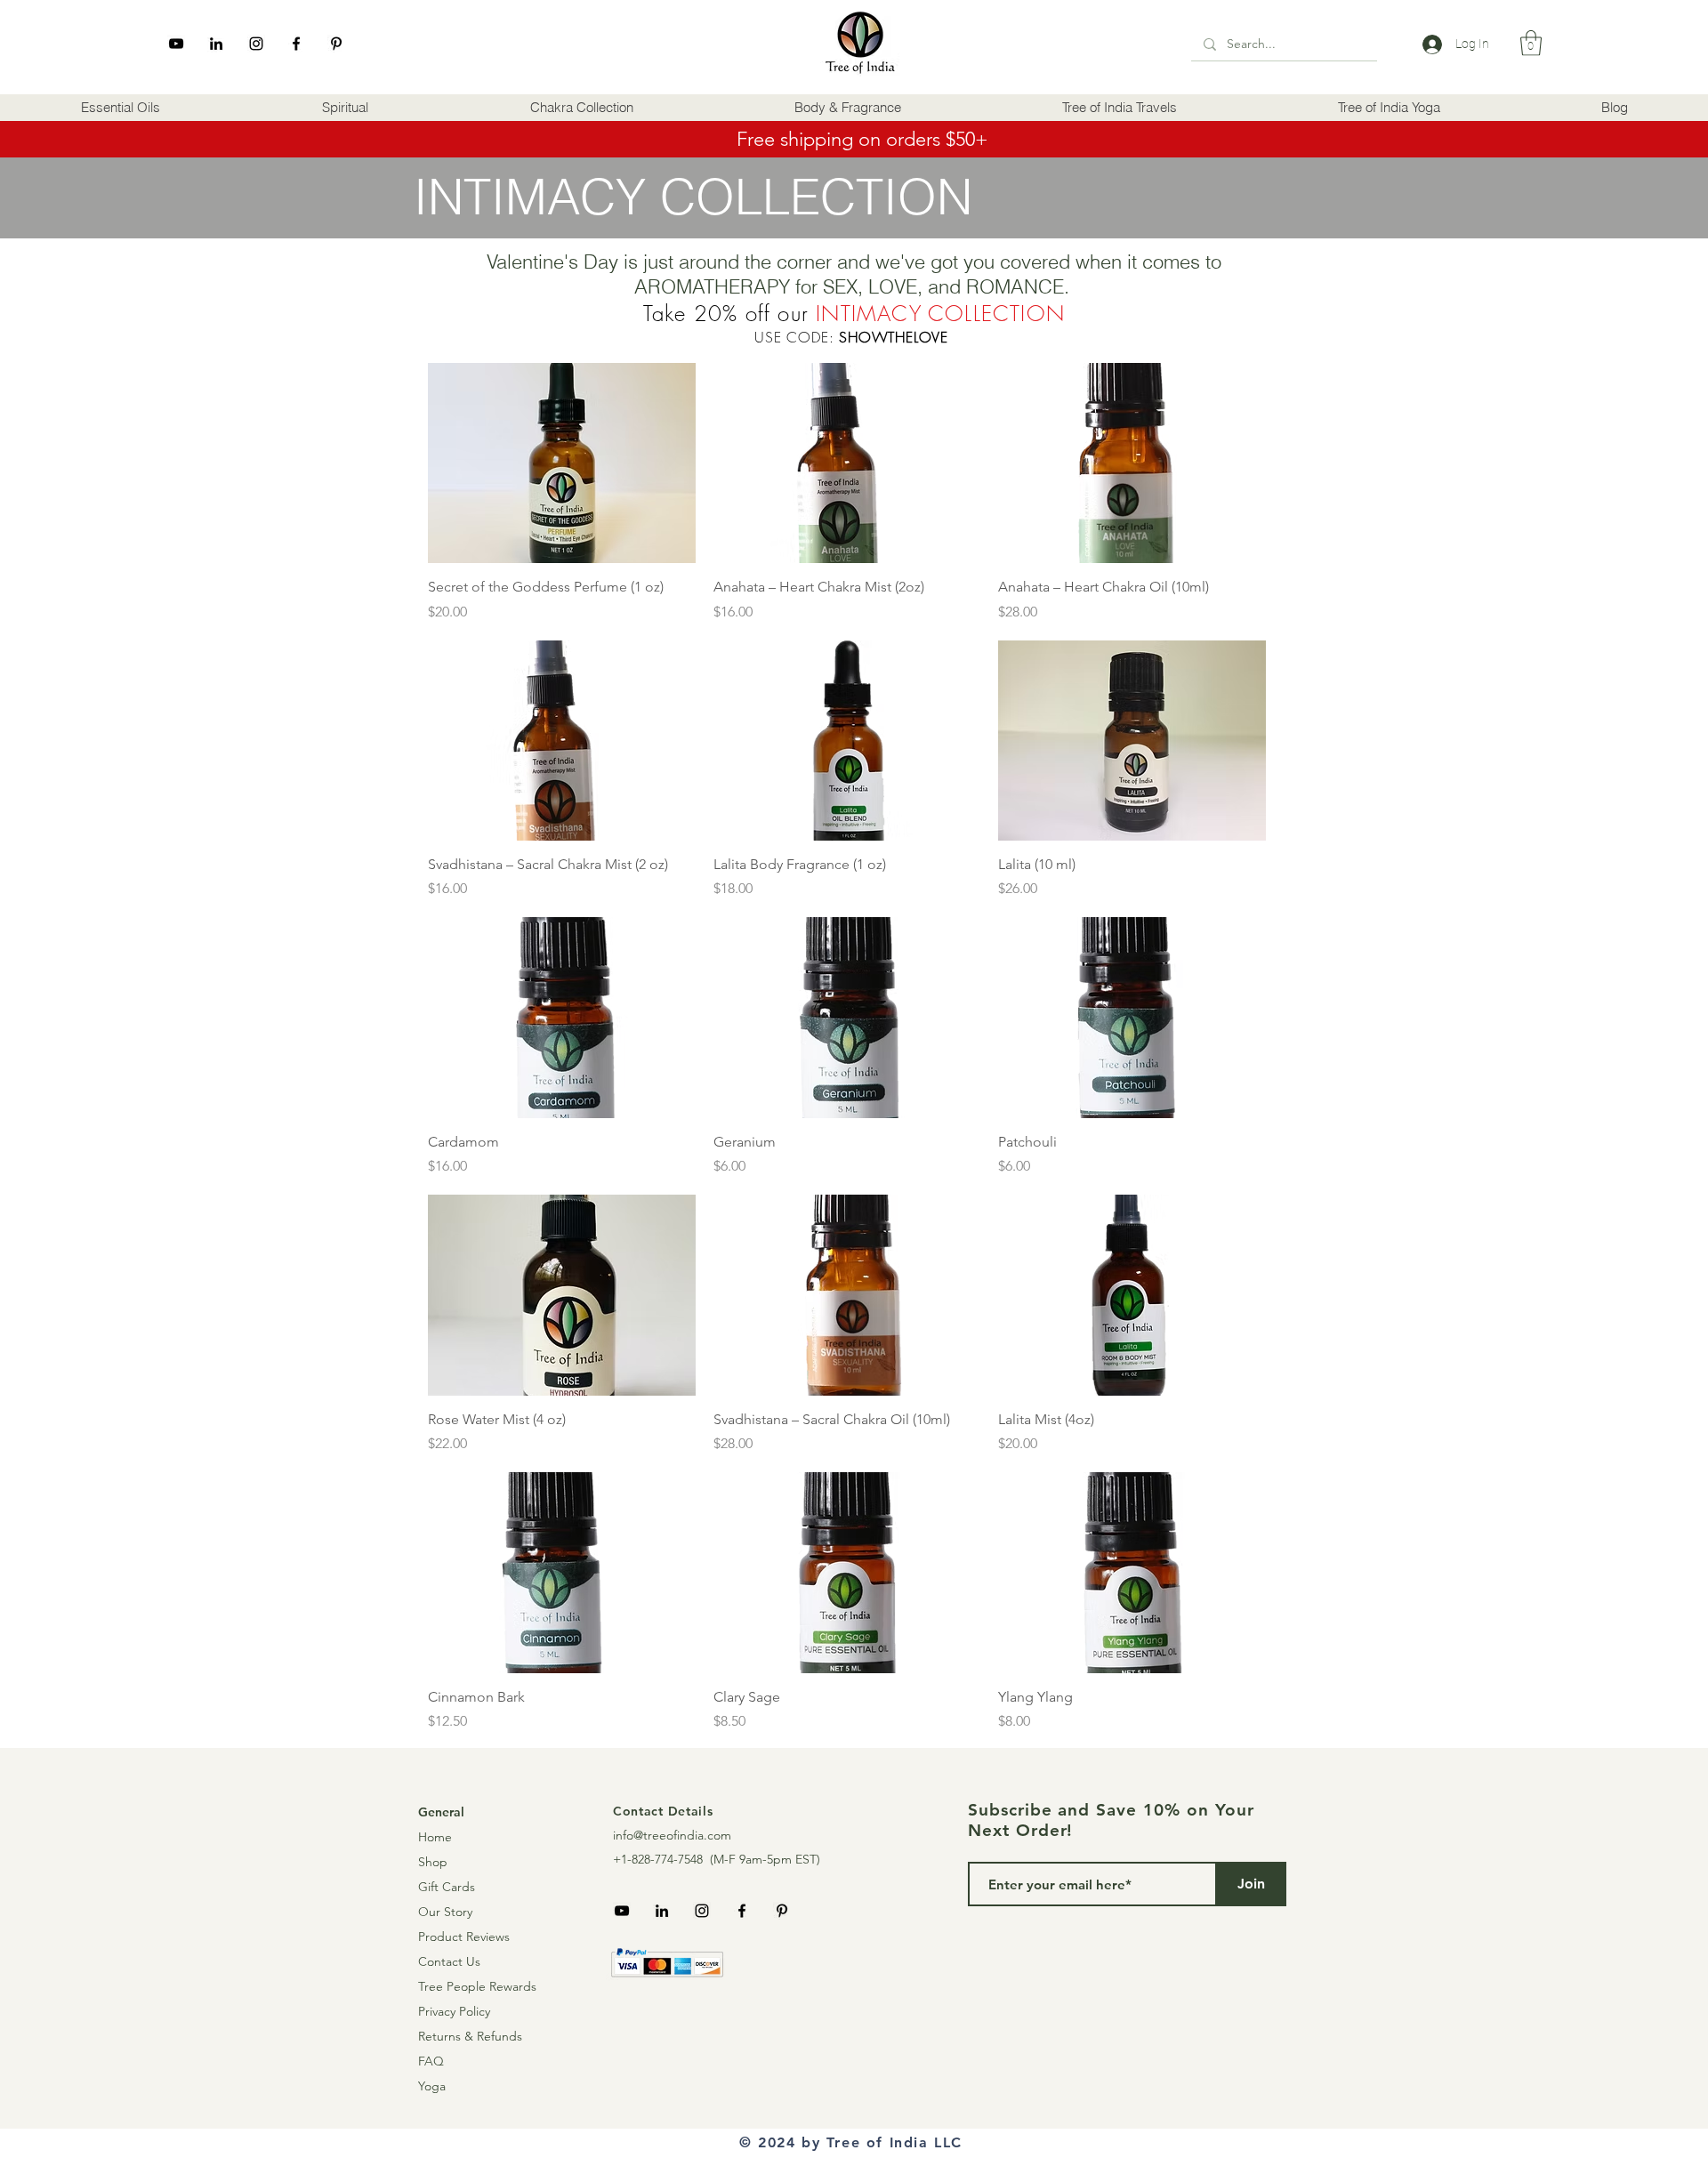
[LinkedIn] (216, 44)
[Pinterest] (336, 44)
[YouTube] (176, 44)
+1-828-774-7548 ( (663, 1859)
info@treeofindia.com (672, 1835)
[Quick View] (562, 463)
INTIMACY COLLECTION (940, 313)
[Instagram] (256, 44)
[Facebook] (296, 44)
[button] (120, 108)
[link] (1531, 43)
